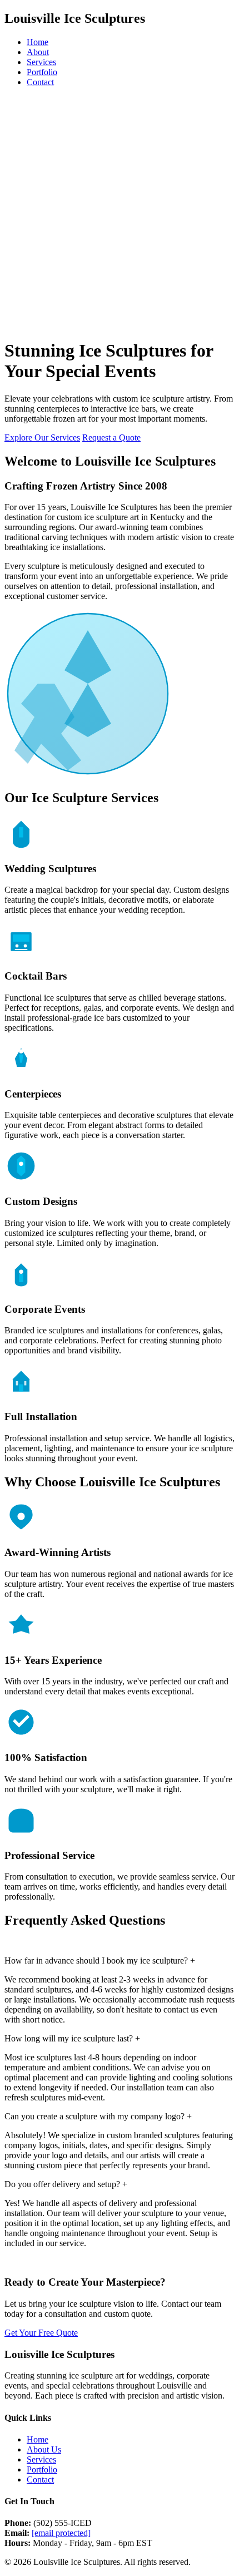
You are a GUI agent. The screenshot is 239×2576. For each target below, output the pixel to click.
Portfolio (42, 72)
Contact (40, 82)
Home (38, 42)
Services (41, 62)
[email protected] (61, 2533)
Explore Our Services (42, 437)
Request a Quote (111, 437)
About (38, 52)
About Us (44, 2449)
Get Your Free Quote (41, 2333)
